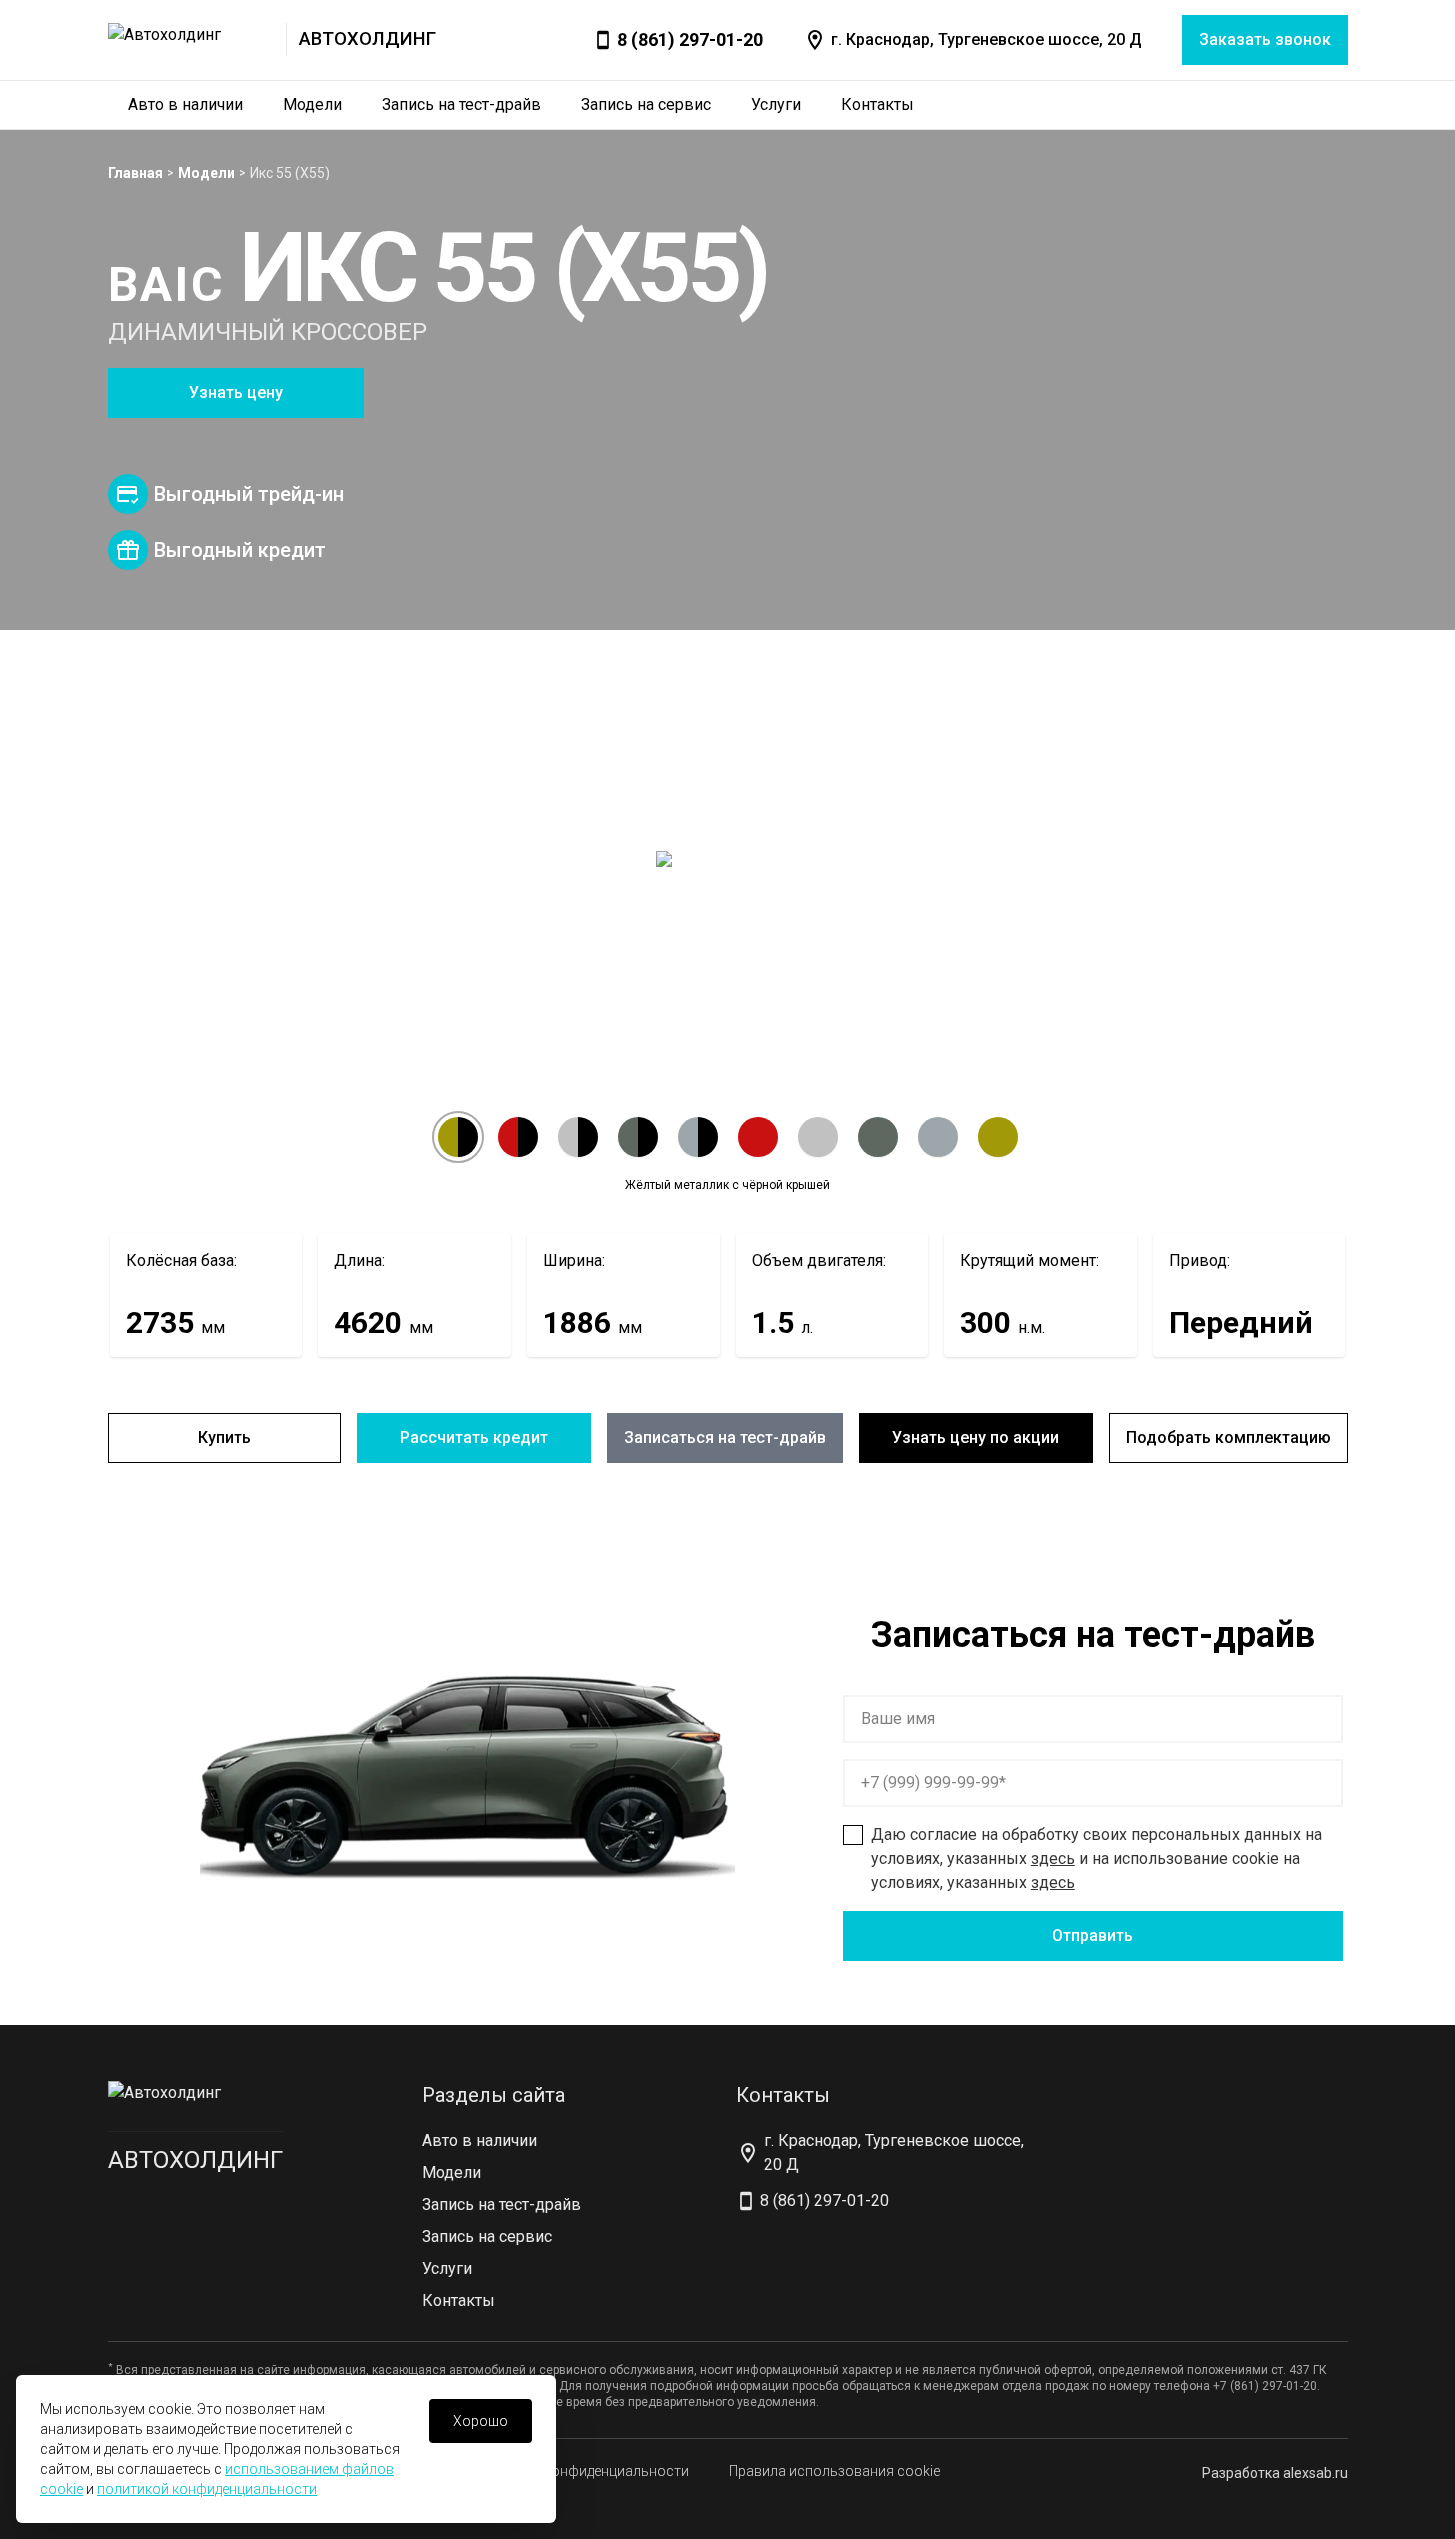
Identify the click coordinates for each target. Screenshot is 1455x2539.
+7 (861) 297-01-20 (1265, 2386)
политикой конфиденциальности (207, 2489)
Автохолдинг (195, 2160)
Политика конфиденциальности (583, 2471)
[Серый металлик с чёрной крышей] (638, 1137)
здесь (1053, 1858)
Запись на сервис (646, 104)
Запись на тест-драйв (461, 104)
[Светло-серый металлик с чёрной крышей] (698, 1137)
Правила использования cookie (834, 2471)
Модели (312, 104)
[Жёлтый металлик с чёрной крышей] (458, 1137)
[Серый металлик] (878, 1137)
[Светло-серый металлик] (938, 1137)
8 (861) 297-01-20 (690, 39)
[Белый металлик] (818, 1137)
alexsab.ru (1315, 2473)
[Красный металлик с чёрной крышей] (518, 1137)
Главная (135, 173)
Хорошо (480, 2421)
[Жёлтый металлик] (998, 1137)
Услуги (776, 104)
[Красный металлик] (758, 1137)
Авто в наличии (185, 104)
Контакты (877, 104)
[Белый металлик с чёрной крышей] (578, 1137)
